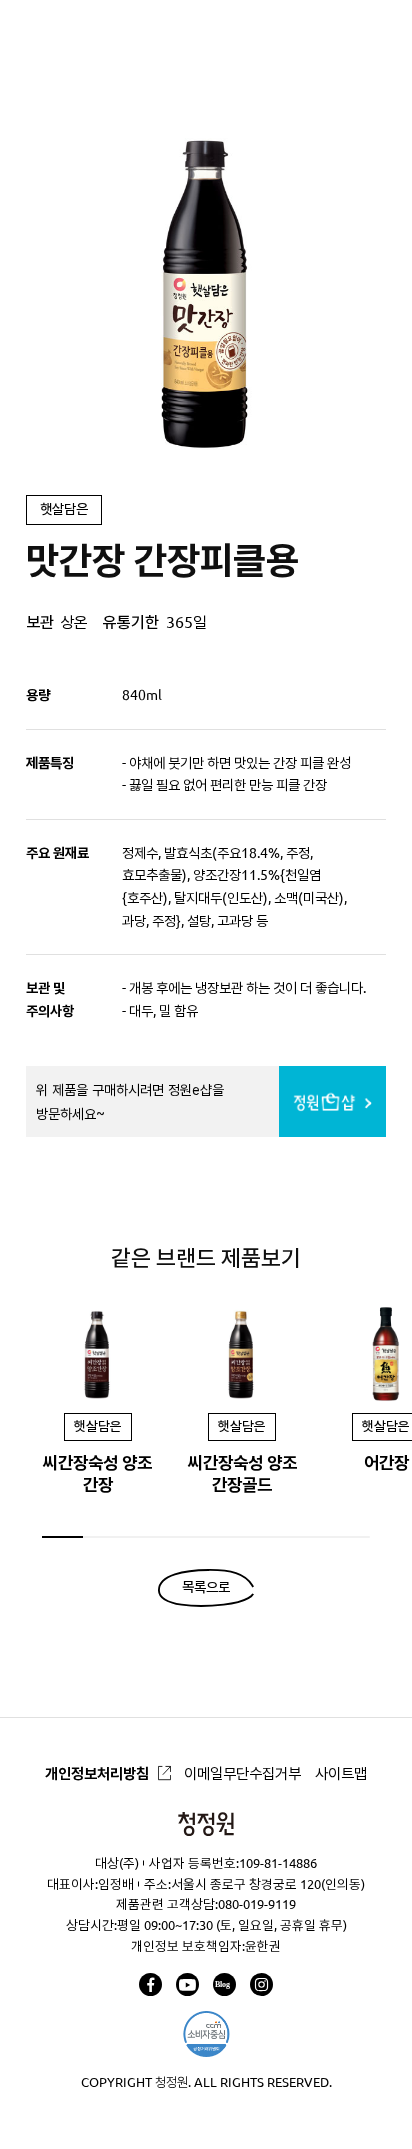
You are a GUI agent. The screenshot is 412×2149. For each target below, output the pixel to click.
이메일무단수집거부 (242, 1773)
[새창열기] (150, 1984)
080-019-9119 (257, 1904)
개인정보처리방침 (97, 1773)
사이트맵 (341, 1773)
